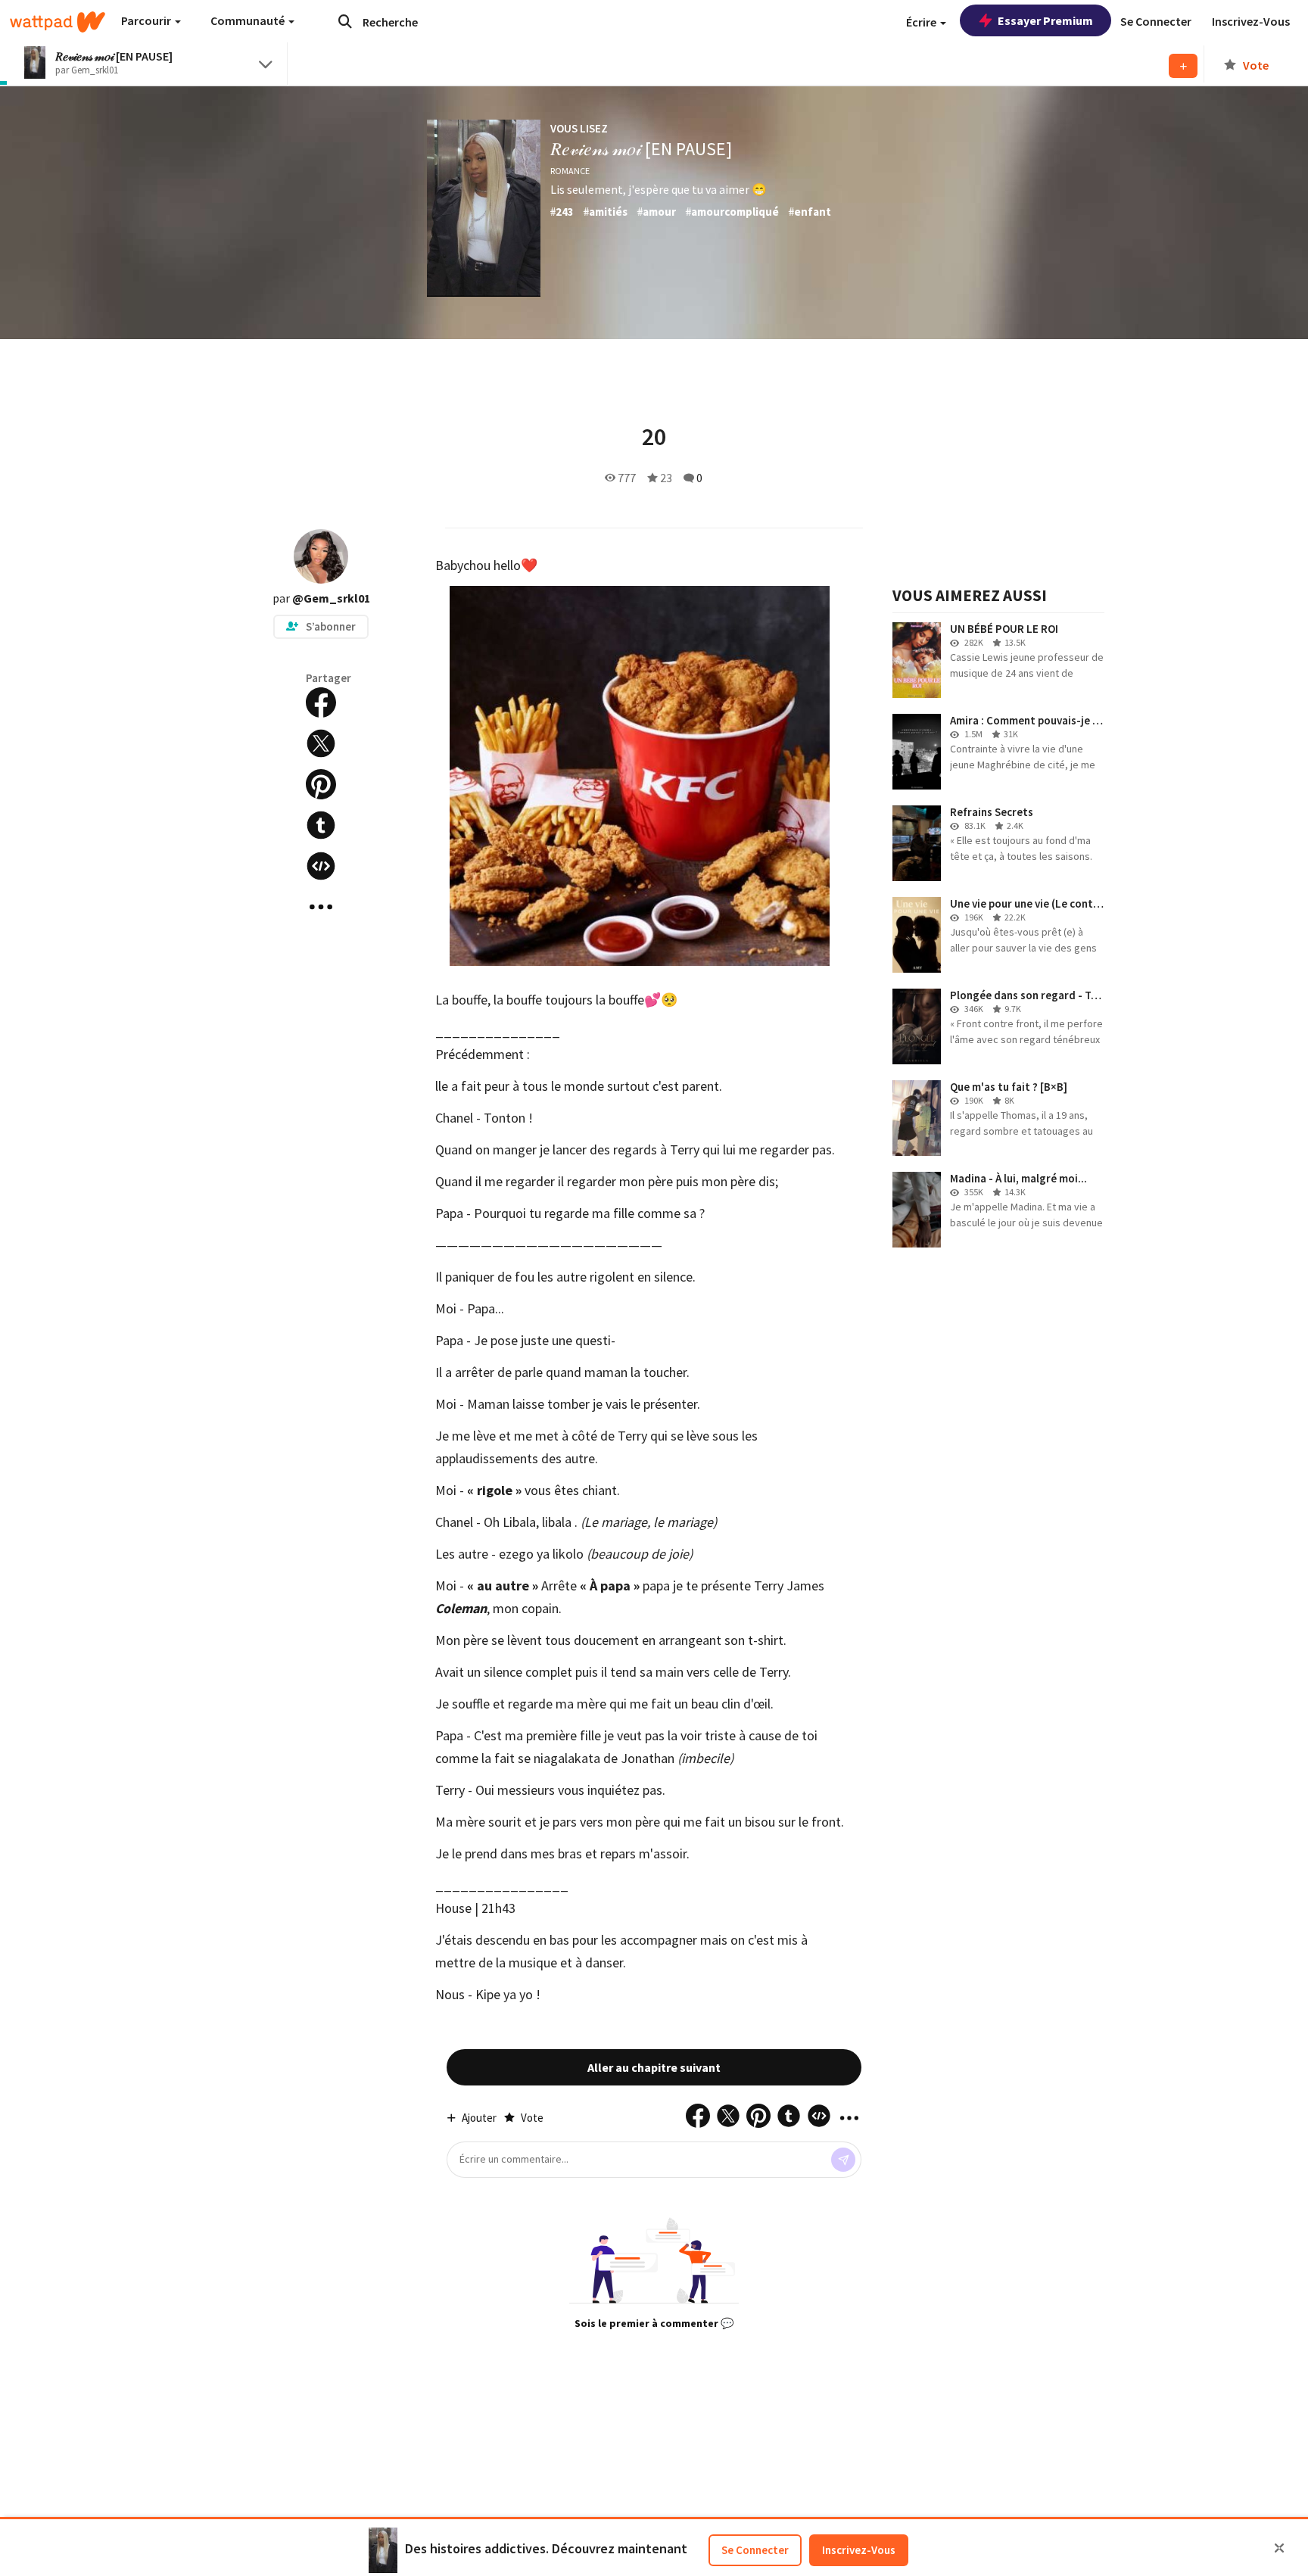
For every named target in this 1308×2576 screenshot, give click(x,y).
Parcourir (147, 20)
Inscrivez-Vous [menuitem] (1251, 21)
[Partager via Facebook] (321, 702)
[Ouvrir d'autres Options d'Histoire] (321, 907)
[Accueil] (58, 22)
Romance (570, 171)
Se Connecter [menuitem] (1156, 21)
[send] (843, 2160)
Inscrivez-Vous (859, 2550)
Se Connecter (755, 2550)
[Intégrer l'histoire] (321, 866)
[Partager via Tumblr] (321, 825)
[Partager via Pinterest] (321, 784)
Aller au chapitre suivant (654, 2067)
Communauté (249, 20)
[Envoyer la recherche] (345, 21)
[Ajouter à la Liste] (1183, 66)
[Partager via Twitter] (321, 743)
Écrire (922, 22)
